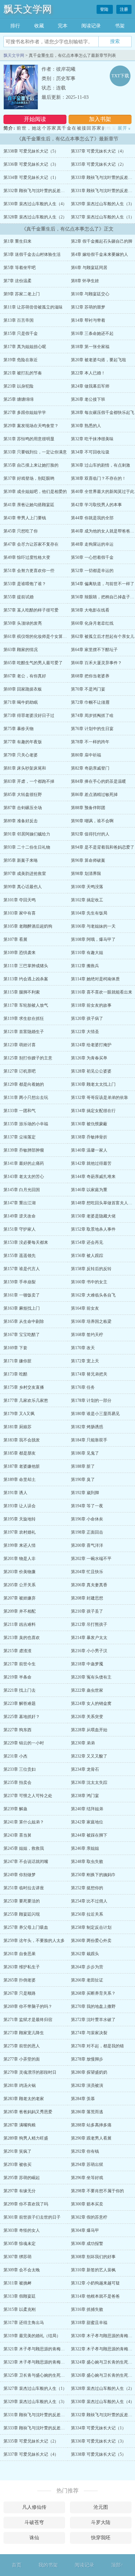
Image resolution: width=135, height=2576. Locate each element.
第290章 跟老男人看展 (91, 2138)
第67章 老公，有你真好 (25, 676)
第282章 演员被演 (87, 2085)
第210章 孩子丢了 (87, 1611)
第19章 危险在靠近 (21, 360)
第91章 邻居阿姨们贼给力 (27, 834)
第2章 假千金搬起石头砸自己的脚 (102, 241)
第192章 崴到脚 (85, 1493)
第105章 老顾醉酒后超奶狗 (28, 926)
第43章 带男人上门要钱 (25, 518)
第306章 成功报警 (87, 2244)
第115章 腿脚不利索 (22, 992)
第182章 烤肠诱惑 (87, 1427)
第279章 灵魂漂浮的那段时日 (30, 2072)
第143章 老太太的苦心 (24, 1177)
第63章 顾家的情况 (21, 650)
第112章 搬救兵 (85, 966)
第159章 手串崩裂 (20, 1282)
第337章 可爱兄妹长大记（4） (98, 151)
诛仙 (34, 2538)
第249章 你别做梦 (20, 1875)
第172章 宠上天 (85, 1361)
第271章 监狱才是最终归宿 (28, 2020)
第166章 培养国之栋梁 (91, 1321)
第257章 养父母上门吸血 (26, 1927)
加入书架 (100, 119)
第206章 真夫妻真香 (89, 1585)
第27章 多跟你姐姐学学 (25, 413)
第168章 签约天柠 (87, 1335)
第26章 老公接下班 (88, 399)
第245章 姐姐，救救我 (24, 1848)
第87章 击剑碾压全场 (23, 808)
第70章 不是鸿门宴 (88, 689)
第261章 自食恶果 (20, 1954)
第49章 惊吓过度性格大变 (27, 557)
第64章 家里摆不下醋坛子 (94, 650)
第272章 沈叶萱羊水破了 (93, 2020)
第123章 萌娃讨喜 (20, 1045)
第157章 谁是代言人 (22, 1269)
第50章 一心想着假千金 (92, 557)
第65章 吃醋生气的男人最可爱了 (33, 663)
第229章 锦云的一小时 (24, 1743)
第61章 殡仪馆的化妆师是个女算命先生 (39, 636)
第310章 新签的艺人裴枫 (93, 2270)
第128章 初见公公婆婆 (91, 1071)
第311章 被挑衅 (17, 2283)
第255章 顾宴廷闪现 (22, 1914)
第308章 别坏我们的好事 (93, 2257)
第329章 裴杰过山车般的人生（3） (103, 204)
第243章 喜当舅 (17, 1835)
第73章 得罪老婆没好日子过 (29, 715)
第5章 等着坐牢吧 (20, 268)
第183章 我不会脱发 (22, 1440)
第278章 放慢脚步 (87, 2059)
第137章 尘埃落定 (20, 1137)
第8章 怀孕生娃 (85, 281)
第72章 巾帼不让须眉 (90, 702)
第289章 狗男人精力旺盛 (26, 2138)
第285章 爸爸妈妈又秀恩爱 (28, 2112)
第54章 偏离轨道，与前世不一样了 (103, 584)
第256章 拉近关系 (87, 1914)
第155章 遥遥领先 (20, 1256)
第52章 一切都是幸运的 (92, 571)
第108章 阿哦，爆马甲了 (93, 939)
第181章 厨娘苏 (17, 1427)
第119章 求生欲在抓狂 (24, 1018)
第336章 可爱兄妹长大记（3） (31, 164)
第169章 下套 (15, 1348)
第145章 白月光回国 (22, 1190)
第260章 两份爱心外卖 (91, 1941)
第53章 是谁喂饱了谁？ (25, 584)
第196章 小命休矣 (87, 1519)
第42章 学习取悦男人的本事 (96, 505)
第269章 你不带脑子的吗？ (28, 2006)
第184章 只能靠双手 (89, 1440)
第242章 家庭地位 (87, 1822)
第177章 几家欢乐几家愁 (26, 1400)
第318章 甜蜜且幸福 (89, 2323)
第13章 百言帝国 (19, 320)
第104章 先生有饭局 (89, 913)
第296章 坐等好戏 (87, 2178)
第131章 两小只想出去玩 (26, 1098)
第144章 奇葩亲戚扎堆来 (93, 1177)
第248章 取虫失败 (87, 1862)
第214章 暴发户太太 (89, 1638)
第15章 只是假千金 (21, 333)
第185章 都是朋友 (20, 1453)
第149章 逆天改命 (20, 1216)
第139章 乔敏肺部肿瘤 (24, 1150)
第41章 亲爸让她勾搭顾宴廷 (29, 505)
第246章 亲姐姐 (85, 1848)
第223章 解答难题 (20, 1703)
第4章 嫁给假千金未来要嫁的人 (100, 254)
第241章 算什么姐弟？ (24, 1822)
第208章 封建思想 (87, 1598)
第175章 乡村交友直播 (24, 1387)
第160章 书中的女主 (89, 1282)
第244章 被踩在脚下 (89, 1835)
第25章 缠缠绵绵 (19, 399)
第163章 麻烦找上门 (22, 1308)
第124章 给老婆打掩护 (91, 1045)
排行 (15, 26)
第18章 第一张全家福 (90, 347)
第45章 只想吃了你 (21, 531)
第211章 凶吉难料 (20, 1624)
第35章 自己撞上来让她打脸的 (31, 465)
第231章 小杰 (15, 1756)
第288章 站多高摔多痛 (91, 2125)
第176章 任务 (83, 1387)
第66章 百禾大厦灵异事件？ (96, 663)
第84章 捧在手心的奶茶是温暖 (98, 781)
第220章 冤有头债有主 (91, 1677)
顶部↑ (117, 2565)
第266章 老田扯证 (87, 1980)
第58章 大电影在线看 (90, 610)
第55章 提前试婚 (19, 597)
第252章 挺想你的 (87, 1888)
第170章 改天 (83, 1348)
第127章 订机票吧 (20, 1071)
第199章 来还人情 (20, 1545)
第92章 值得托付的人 (90, 834)
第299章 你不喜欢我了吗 (26, 2204)
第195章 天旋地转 (20, 1519)
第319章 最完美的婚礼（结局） (32, 2336)
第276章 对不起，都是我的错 (97, 2046)
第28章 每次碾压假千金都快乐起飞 (103, 413)
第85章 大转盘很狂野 (23, 795)
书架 (120, 26)
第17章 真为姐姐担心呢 (25, 347)
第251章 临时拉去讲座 (24, 1888)
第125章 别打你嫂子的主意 (28, 1058)
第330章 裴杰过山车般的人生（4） (35, 204)
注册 (124, 9)
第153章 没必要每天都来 (26, 1242)
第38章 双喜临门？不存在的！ (98, 478)
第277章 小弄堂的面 (22, 2059)
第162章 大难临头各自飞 (93, 1295)
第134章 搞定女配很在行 (93, 1111)
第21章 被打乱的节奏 (23, 373)
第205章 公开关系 (20, 1585)
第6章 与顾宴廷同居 (89, 268)
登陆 (105, 9)
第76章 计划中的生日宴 (92, 729)
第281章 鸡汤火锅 (20, 2085)
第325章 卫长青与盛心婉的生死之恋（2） (41, 2375)
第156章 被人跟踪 (87, 1256)
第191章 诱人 (15, 1493)
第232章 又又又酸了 (89, 1756)
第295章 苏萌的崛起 (22, 2178)
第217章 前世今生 (20, 1664)
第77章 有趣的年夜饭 (23, 742)
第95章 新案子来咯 (21, 860)
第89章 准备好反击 (21, 821)
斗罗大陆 (101, 2522)
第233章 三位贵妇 (20, 1769)
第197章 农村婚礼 (20, 1532)
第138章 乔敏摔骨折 (89, 1137)
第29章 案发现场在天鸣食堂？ (31, 426)
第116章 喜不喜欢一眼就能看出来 (102, 992)
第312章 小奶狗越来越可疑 (95, 2283)
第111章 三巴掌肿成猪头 (26, 966)
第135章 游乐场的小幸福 (26, 1124)
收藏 (39, 26)
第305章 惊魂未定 (20, 2244)
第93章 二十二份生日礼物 (27, 847)
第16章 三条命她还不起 (92, 333)
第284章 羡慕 (83, 2099)
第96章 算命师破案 (88, 860)
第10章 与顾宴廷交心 (90, 294)
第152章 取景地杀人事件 (93, 1229)
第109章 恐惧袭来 (20, 953)
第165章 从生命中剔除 (24, 1321)
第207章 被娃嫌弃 (20, 1598)
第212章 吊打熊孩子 (89, 1624)
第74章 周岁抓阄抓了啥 (92, 715)
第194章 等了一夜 (87, 1506)
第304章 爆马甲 (85, 2230)
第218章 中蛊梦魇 (87, 1664)
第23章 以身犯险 (19, 386)
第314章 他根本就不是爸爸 (95, 2296)
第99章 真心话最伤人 (23, 887)
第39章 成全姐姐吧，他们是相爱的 (35, 492)
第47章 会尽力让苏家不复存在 (31, 544)
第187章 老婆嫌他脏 (22, 1466)
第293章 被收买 (17, 2165)
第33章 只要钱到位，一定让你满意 (35, 452)
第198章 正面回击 (87, 1532)
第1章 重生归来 (17, 241)
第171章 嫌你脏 (17, 1361)
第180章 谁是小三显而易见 (95, 1414)
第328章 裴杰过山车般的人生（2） (35, 217)
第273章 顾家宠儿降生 (24, 2033)
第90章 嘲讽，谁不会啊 (92, 821)
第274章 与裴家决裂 (89, 2033)
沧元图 (101, 2507)
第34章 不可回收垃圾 (90, 452)
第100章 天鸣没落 (87, 887)
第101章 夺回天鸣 (20, 900)
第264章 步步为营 (87, 1967)
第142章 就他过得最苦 (91, 1163)
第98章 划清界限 (86, 874)
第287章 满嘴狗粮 (20, 2125)
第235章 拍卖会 (17, 1783)
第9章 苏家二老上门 (22, 294)
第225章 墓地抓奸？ (22, 1717)
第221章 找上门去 (20, 1690)
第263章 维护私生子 (22, 1967)
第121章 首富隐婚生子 (24, 1032)
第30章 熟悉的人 (86, 426)
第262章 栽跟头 (85, 1954)
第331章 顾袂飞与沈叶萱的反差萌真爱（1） (43, 2415)
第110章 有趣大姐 (87, 953)
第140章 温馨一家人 (89, 1150)
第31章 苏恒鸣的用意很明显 (29, 439)
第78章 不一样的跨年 (90, 742)
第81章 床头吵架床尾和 (25, 768)
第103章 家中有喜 (20, 913)
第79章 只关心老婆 (21, 755)
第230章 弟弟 (83, 1743)
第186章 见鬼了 (85, 1453)
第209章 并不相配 (20, 1611)
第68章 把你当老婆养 (90, 676)
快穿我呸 (101, 2538)
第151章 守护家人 (20, 1229)
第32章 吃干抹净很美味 (92, 439)
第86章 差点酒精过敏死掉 (94, 795)
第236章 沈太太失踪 (89, 1783)
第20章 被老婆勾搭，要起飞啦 (98, 360)
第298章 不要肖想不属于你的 (97, 2191)
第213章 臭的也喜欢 (22, 1638)
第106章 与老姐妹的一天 (93, 926)
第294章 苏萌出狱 (87, 2165)
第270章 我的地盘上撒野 (93, 2006)
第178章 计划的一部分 (91, 1400)
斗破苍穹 (34, 2522)
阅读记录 (91, 26)
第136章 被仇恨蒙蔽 (89, 1124)
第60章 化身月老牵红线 (92, 623)
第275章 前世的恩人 (22, 2046)
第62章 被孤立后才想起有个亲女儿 (103, 636)
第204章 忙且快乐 (87, 1572)
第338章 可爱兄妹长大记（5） (31, 151)
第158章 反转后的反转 (91, 1269)
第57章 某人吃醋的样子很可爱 (31, 610)
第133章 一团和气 (20, 1111)
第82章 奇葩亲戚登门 (90, 768)
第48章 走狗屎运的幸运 (92, 544)
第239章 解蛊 (15, 1809)
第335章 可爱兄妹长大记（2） (98, 164)
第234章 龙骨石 (85, 1769)
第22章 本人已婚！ (88, 373)
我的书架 (48, 2565)
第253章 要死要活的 (22, 1901)
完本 (63, 26)
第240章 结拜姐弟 (87, 1809)
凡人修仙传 (34, 2507)
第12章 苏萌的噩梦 (88, 307)
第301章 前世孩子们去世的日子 (32, 2217)
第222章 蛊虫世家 (87, 1690)
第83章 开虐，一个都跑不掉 (29, 781)
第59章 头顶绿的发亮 (23, 623)
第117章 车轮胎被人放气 (26, 1005)
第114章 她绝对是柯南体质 (95, 979)
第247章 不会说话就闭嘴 (26, 1862)
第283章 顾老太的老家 (24, 2099)
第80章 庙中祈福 (86, 755)
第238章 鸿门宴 (85, 1796)
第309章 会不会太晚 (22, 2270)
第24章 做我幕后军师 (90, 386)
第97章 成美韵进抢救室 (25, 874)
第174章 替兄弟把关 (89, 1374)
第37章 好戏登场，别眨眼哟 (29, 478)
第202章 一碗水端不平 (91, 1559)
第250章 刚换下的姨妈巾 (93, 1875)
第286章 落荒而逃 (87, 2112)
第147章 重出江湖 (20, 1203)
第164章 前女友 (85, 1308)
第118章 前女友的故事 (91, 1005)
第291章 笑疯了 (17, 2151)
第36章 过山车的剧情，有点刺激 (101, 465)
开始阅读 (35, 119)
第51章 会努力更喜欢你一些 (29, 571)
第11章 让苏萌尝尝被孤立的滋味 (33, 307)
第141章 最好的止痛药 (24, 1163)
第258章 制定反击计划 (91, 1927)
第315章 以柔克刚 (20, 2309)
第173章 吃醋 (15, 1374)
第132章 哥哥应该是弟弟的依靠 (100, 1098)
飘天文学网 (28, 9)
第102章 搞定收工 (87, 900)
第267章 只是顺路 (20, 1993)
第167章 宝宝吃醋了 (22, 1335)
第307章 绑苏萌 (17, 2257)
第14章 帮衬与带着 (88, 320)
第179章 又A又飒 (19, 1414)
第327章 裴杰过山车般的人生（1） (103, 217)
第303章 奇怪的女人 (22, 2230)
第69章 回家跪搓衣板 (23, 689)
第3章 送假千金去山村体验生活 (32, 254)
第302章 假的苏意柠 (89, 2217)
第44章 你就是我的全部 (92, 518)
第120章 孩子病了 (87, 1018)
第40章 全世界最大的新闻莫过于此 (103, 492)
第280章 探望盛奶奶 (89, 2072)
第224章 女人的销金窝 (91, 1703)
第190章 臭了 (83, 1480)
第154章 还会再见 (87, 1242)
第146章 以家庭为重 (89, 1190)
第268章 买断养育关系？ (93, 1993)
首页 (17, 2565)
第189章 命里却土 (20, 1480)
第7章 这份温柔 (17, 281)
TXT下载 (120, 76)
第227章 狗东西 (17, 1730)
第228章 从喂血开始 (89, 1730)
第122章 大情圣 (85, 1032)
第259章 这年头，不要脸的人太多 (34, 1941)
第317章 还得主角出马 (24, 2323)
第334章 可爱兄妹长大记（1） (31, 177)
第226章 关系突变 (87, 1717)
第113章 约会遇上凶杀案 (26, 979)
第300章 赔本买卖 (87, 2204)
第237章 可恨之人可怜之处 (28, 1796)
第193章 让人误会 (20, 1506)
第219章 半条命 (17, 1677)
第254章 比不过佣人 (89, 1901)
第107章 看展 (15, 939)
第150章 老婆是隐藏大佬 (93, 1216)
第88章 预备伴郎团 (88, 808)
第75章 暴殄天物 (19, 729)
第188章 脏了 (83, 1466)
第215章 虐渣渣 (17, 1651)
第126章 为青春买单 (89, 1058)
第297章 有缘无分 (20, 2191)
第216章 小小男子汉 (89, 1651)
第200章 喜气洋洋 (87, 1545)
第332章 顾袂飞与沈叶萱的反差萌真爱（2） (43, 191)
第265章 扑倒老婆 (20, 1980)
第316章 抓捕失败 (87, 2309)
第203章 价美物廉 (20, 1572)
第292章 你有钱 (85, 2151)
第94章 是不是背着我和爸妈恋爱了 (103, 847)
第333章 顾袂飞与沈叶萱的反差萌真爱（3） (43, 2428)
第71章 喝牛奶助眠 (21, 702)
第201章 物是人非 (20, 1559)
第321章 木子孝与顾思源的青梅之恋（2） (41, 2349)
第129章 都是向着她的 (24, 1084)
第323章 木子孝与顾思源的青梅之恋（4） (41, 2362)
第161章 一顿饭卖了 (22, 1295)
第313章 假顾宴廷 (20, 2296)
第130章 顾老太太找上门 (93, 1084)
